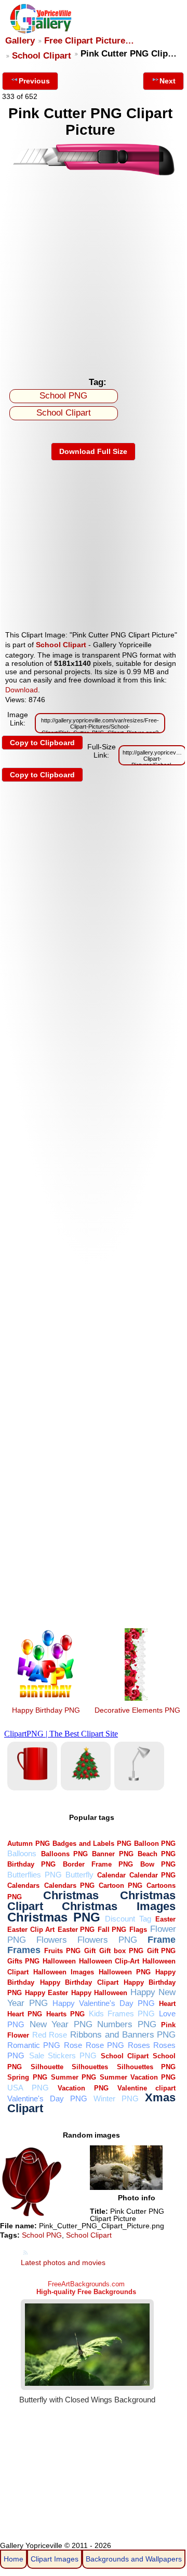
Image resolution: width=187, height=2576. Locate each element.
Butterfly (79, 1875)
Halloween (59, 1961)
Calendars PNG (69, 1885)
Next (168, 81)
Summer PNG (74, 2077)
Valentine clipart (146, 2088)
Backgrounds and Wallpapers (134, 2559)
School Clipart (42, 56)
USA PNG (28, 2088)
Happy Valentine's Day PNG (104, 2003)
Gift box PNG (121, 1951)
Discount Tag (128, 1919)
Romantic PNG (34, 2045)
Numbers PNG (127, 2024)
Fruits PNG (62, 1951)
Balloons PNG (64, 1854)
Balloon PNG (155, 1844)
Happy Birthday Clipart (79, 1982)
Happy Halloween (99, 1993)
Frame (162, 1939)
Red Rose (50, 2035)
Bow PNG (158, 1864)
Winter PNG (116, 2098)
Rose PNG (105, 2045)
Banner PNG (112, 1854)
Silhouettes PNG (146, 2067)
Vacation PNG (83, 2088)
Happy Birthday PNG (46, 1710)
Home (14, 2559)
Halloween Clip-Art (109, 1961)
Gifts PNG (23, 1961)
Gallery (20, 41)
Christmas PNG (54, 1917)
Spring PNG (27, 2077)
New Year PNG (61, 2024)
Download (22, 690)
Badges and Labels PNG (92, 1844)
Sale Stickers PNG (63, 2055)
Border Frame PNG (98, 1864)
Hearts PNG (65, 2014)
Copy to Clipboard (42, 743)
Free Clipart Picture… (89, 41)
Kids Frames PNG (122, 2013)
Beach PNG (157, 1854)
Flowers (52, 1940)
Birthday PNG (31, 1864)
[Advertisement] (94, 274)
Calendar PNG (152, 1875)
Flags (138, 1930)
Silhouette (47, 2067)
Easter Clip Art (31, 1930)
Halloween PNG (125, 1972)
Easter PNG (76, 1930)
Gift (90, 1951)
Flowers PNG (107, 1940)
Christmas (71, 1895)
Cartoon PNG (121, 1885)
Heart (167, 2004)
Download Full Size (93, 451)
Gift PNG (162, 1951)
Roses (139, 2045)
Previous (34, 81)
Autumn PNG (28, 1844)
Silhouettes (90, 2067)
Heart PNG (25, 2014)
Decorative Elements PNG (137, 1710)
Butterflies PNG (34, 1875)
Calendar (111, 1875)
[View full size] (94, 174)
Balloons (22, 1853)
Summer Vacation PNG (138, 2077)
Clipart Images (55, 2559)
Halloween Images (64, 1972)
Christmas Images (119, 1906)
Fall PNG (112, 1930)
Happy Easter (46, 1993)
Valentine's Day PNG (47, 2098)
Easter (165, 1919)
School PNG (63, 396)
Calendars (23, 1885)
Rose (73, 2045)
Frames (24, 1950)
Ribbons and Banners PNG (123, 2035)
